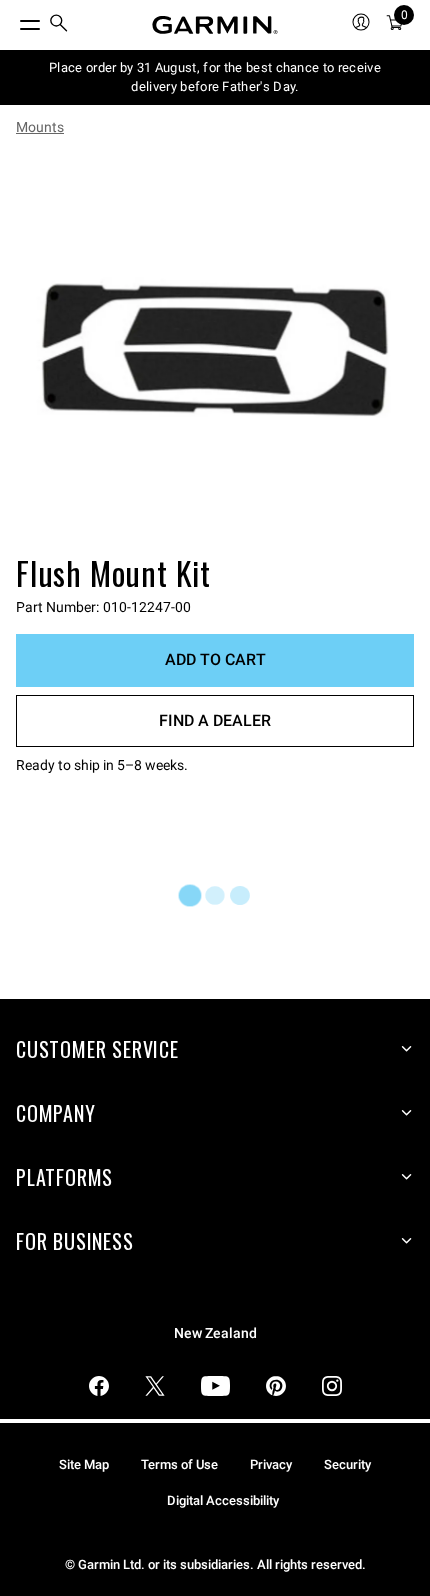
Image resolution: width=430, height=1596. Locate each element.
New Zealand (215, 1333)
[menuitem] (59, 25)
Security (347, 1464)
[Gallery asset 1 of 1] (215, 349)
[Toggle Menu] (12, 20)
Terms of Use (179, 1464)
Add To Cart (215, 659)
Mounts (40, 127)
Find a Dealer (215, 720)
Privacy (271, 1464)
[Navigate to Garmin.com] (215, 25)
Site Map (84, 1464)
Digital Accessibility (223, 1500)
